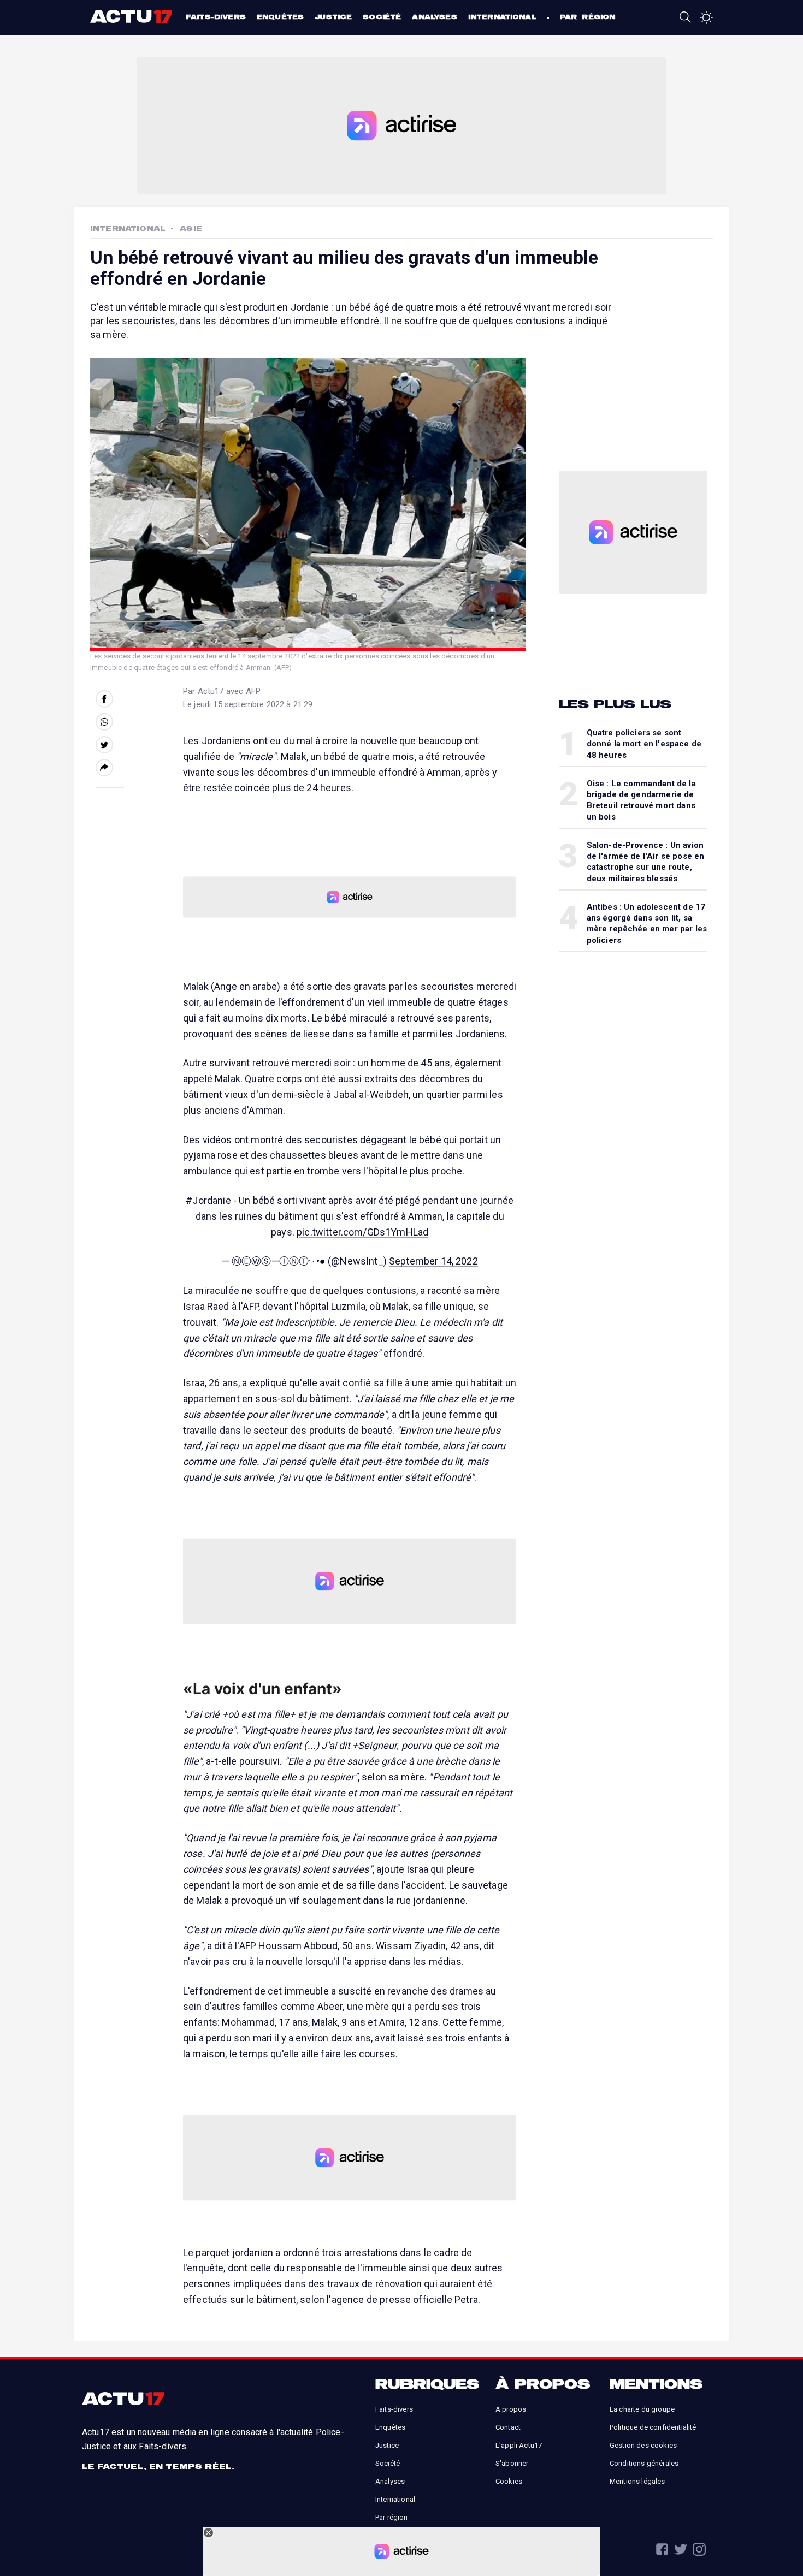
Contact (508, 2427)
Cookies (509, 2481)
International (502, 17)
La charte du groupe (642, 2409)
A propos (511, 2409)
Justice (333, 17)
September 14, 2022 (433, 1261)
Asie (191, 228)
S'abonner (512, 2463)
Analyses (434, 17)
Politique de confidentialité (653, 2427)
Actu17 (132, 16)
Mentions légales (637, 2481)
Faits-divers (216, 17)
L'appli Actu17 (519, 2445)
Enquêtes (280, 17)
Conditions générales (644, 2463)
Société (382, 17)
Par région (588, 17)
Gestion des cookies (643, 2445)
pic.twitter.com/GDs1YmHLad (362, 1232)
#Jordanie (208, 1200)
